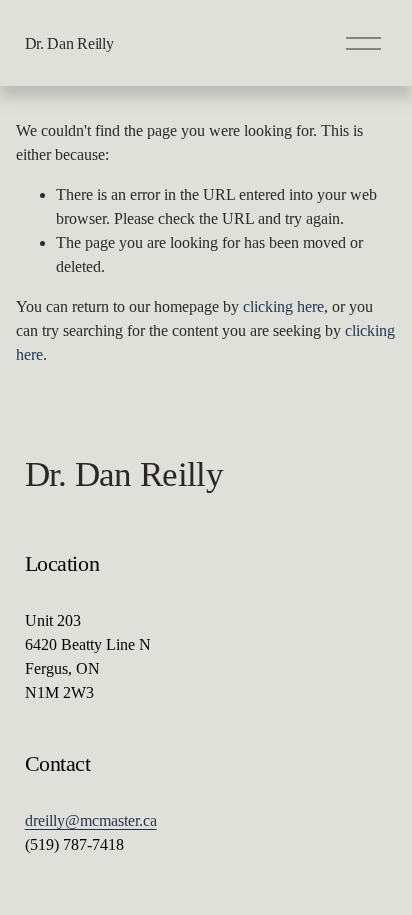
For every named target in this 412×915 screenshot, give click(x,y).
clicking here (283, 306)
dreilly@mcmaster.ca (91, 820)
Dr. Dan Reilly (69, 43)
